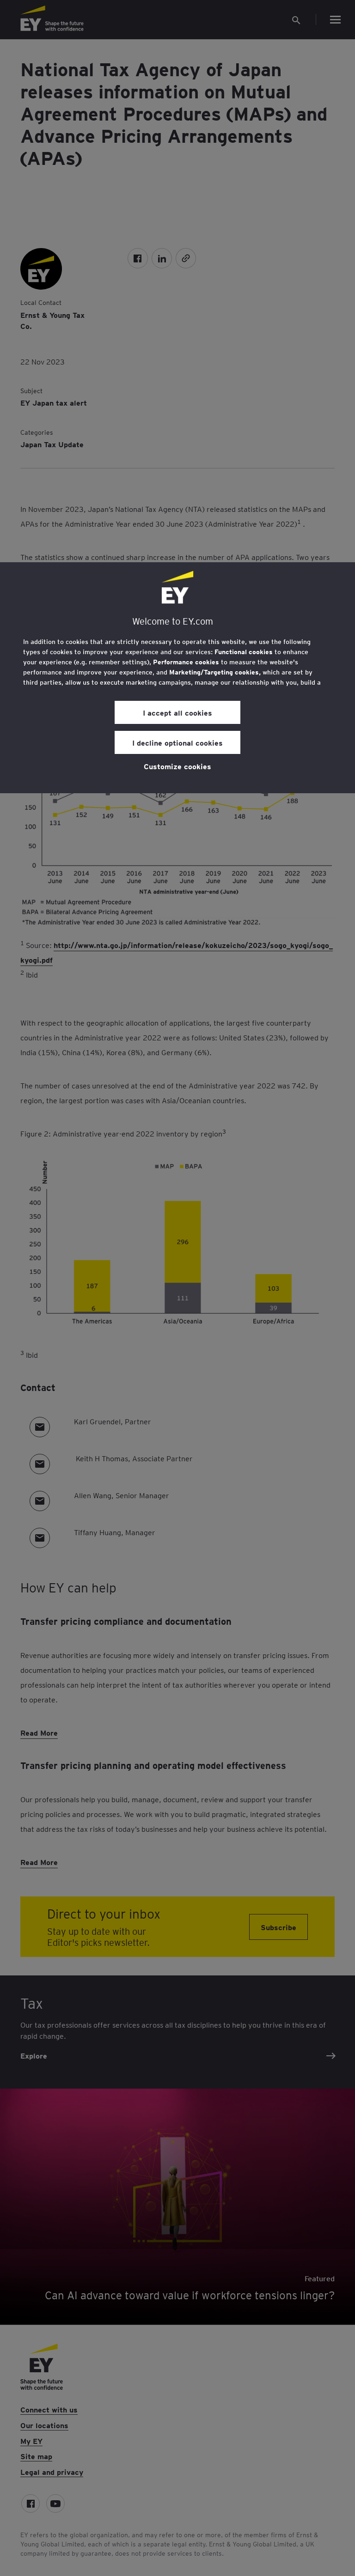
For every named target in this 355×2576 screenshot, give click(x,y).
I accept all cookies (177, 712)
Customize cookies (177, 766)
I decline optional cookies (177, 742)
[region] (177, 678)
